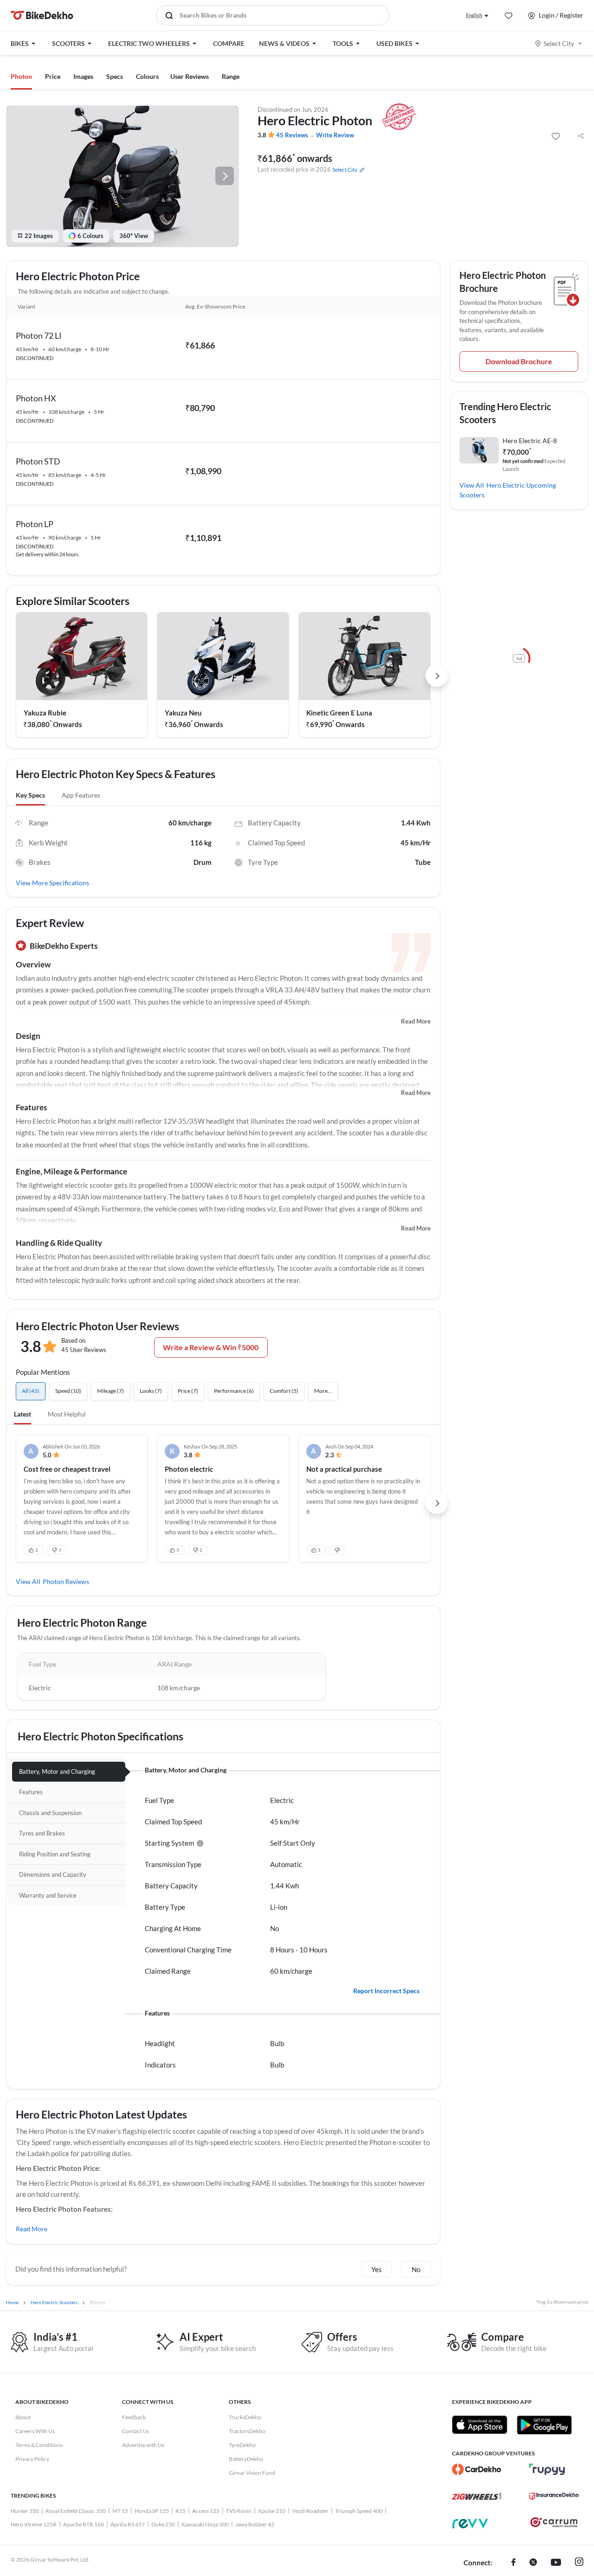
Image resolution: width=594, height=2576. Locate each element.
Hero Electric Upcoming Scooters (508, 490)
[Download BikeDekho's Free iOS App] (480, 2425)
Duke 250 (163, 2524)
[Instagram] (579, 2563)
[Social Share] (581, 136)
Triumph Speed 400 (359, 2511)
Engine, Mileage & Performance (71, 1171)
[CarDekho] (477, 2469)
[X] (533, 2563)
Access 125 (206, 2511)
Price (53, 76)
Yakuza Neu (183, 713)
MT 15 (120, 2511)
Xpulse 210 (272, 2511)
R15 (181, 2511)
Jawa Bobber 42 (255, 2524)
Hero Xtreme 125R (34, 2524)
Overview (33, 964)
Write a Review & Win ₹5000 (211, 1347)
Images (83, 76)
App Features (81, 795)
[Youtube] (556, 2563)
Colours (147, 76)
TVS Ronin (239, 2511)
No (416, 2269)
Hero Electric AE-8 (530, 441)
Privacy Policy (32, 2459)
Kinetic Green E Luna (339, 713)
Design (28, 1036)
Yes (377, 2269)
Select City (559, 43)
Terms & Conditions (39, 2445)
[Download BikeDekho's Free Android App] (544, 2425)
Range (231, 76)
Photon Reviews (66, 1581)
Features (31, 1107)
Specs (115, 76)
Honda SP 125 (152, 2511)
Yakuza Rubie (45, 713)
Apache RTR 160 (84, 2524)
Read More (416, 1021)
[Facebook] (513, 2563)
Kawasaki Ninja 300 (205, 2524)
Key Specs (30, 795)
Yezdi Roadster (310, 2511)
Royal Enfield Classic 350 (76, 2511)
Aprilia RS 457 (128, 2524)
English (474, 15)
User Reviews (190, 76)
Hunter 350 (25, 2511)
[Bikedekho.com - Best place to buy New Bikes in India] (42, 15)
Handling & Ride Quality (59, 1243)
